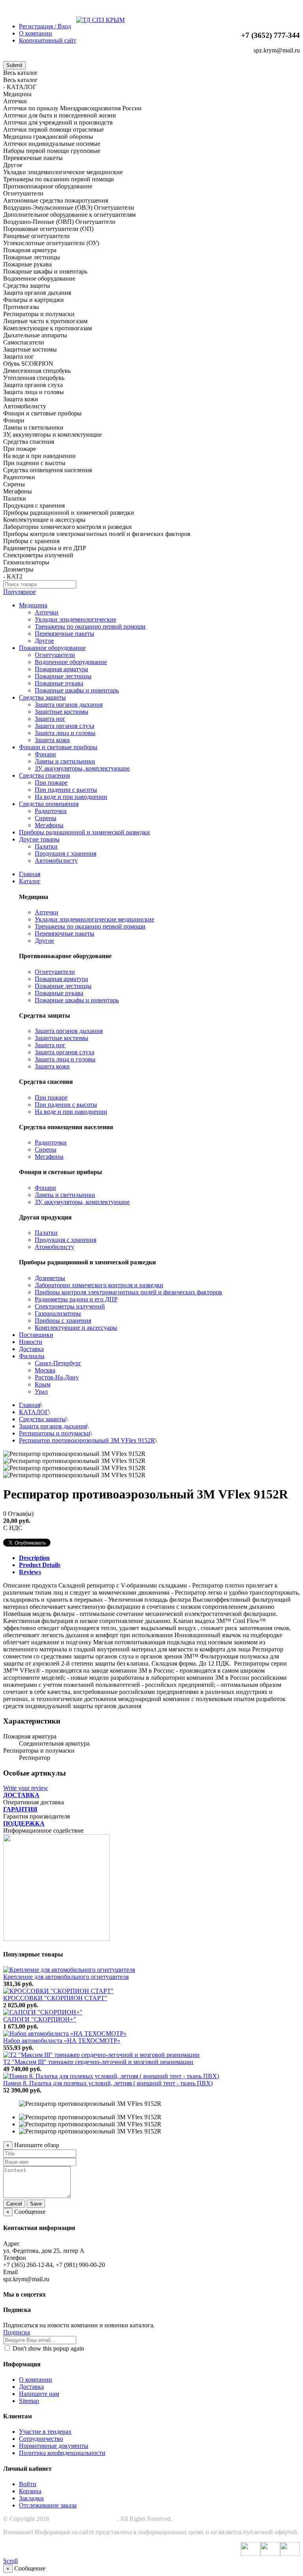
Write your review (26, 1788)
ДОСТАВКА (21, 1795)
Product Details (40, 1565)
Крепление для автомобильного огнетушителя (66, 1977)
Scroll (10, 2561)
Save (36, 2204)
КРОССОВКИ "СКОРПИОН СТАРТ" (55, 1998)
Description (34, 1558)
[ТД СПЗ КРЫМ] (100, 20)
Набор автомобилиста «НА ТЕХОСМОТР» (62, 2041)
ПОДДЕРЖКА (24, 1823)
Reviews (30, 1572)
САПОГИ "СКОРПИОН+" (40, 2019)
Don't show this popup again (48, 2348)
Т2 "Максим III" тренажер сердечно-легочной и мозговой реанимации (98, 2062)
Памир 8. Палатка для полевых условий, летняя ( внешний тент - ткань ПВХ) (108, 2083)
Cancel (14, 2204)
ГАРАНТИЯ (20, 1809)
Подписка (17, 2332)
